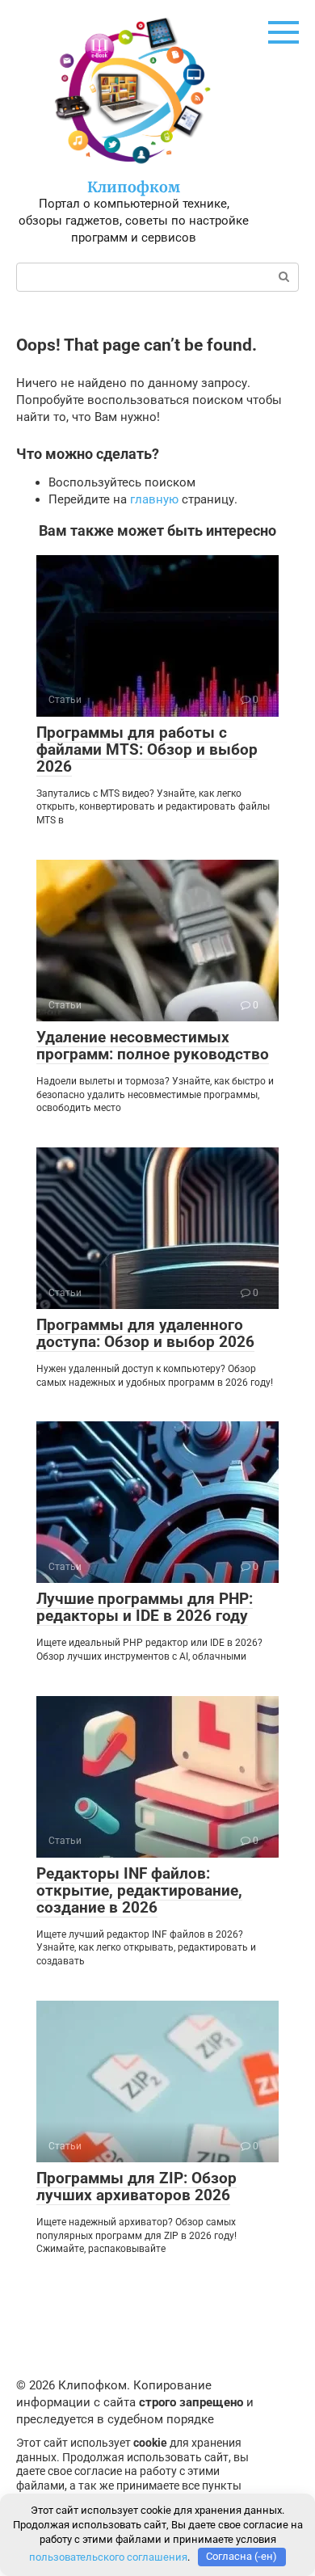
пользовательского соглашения (108, 2556)
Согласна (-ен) (241, 2556)
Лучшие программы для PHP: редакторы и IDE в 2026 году (145, 1607)
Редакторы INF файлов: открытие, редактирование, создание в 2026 (139, 1890)
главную (154, 499)
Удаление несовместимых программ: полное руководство (153, 1046)
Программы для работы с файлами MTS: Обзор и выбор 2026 (147, 749)
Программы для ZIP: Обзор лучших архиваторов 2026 (136, 2187)
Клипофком (134, 187)
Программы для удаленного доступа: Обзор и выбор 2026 (145, 1333)
